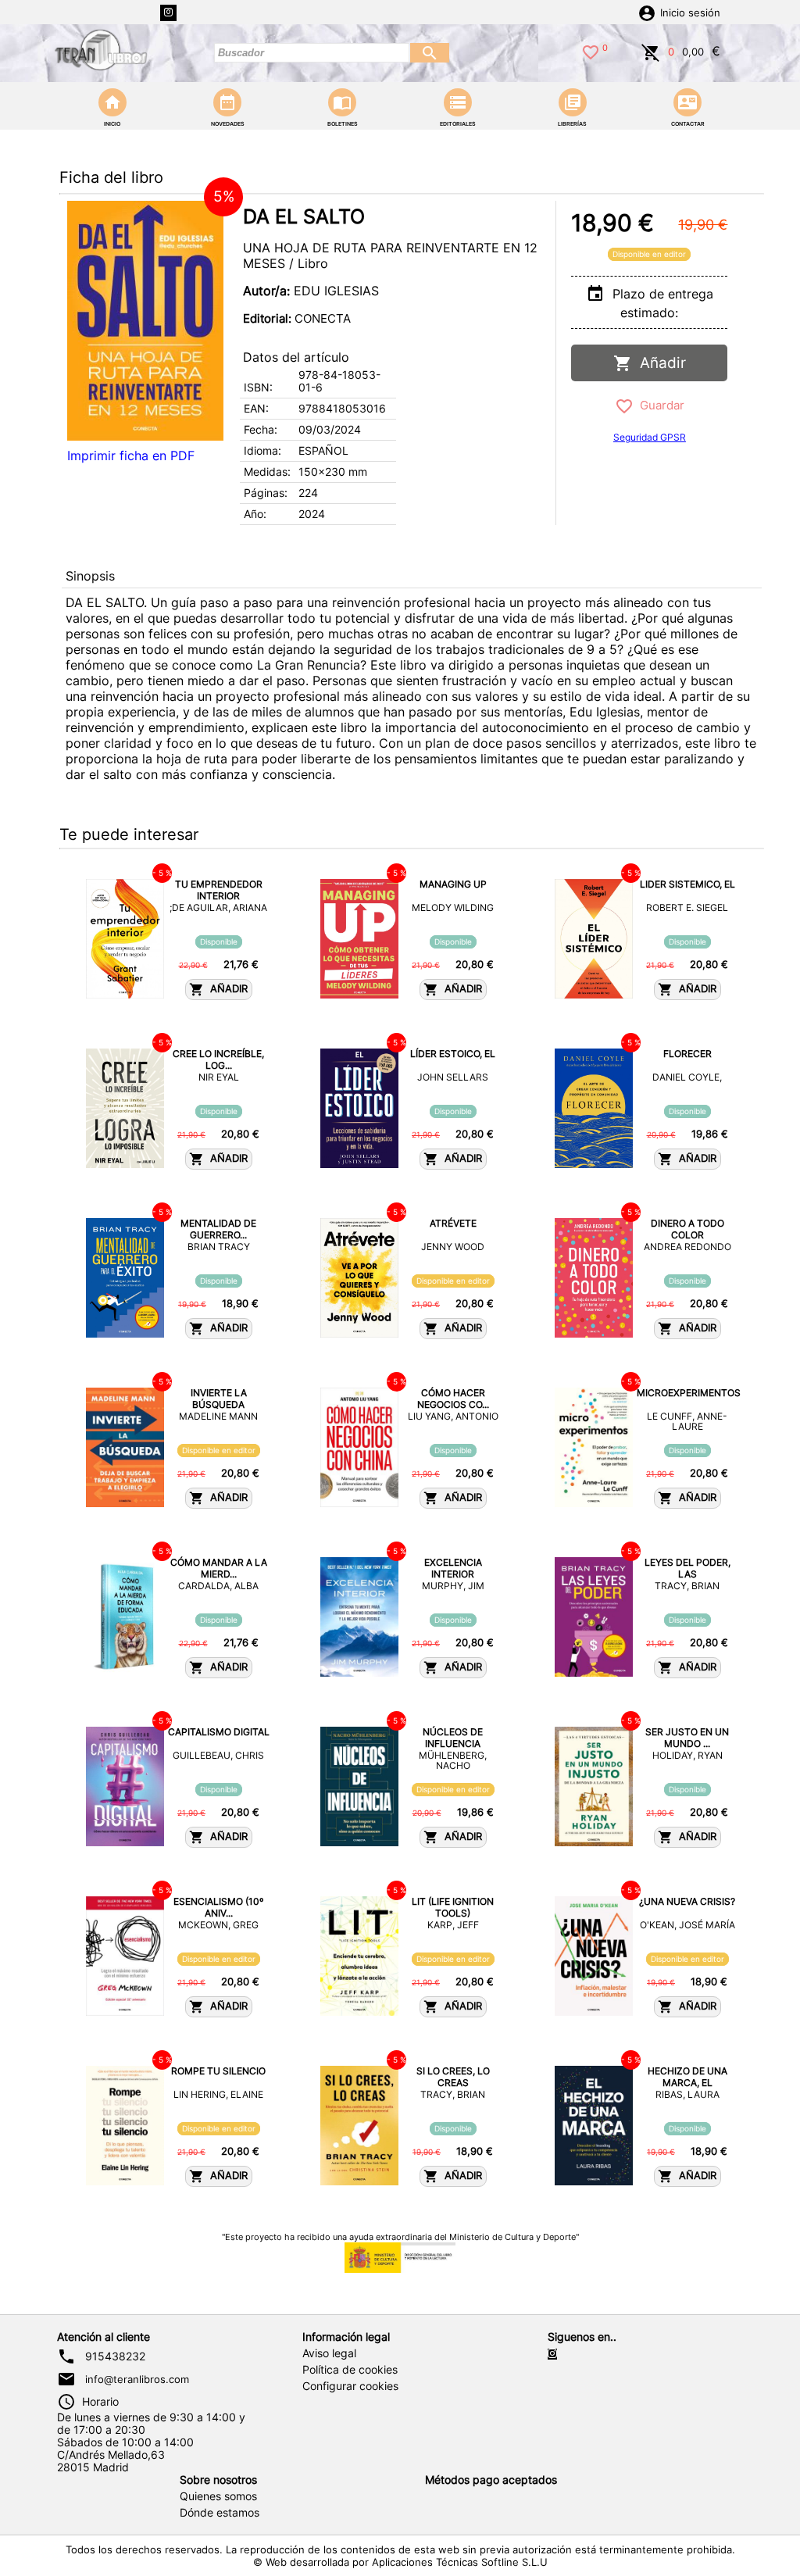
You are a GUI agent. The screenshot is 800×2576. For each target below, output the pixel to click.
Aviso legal (329, 2353)
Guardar (659, 405)
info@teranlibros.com (137, 2379)
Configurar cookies (350, 2386)
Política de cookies (350, 2370)
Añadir (659, 363)
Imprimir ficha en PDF (131, 456)
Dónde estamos (220, 2513)
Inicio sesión (690, 13)
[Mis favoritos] (591, 51)
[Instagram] (168, 13)
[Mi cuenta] (647, 12)
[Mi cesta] (651, 51)
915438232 (115, 2356)
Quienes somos (218, 2496)
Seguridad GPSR (650, 437)
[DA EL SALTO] (145, 321)
